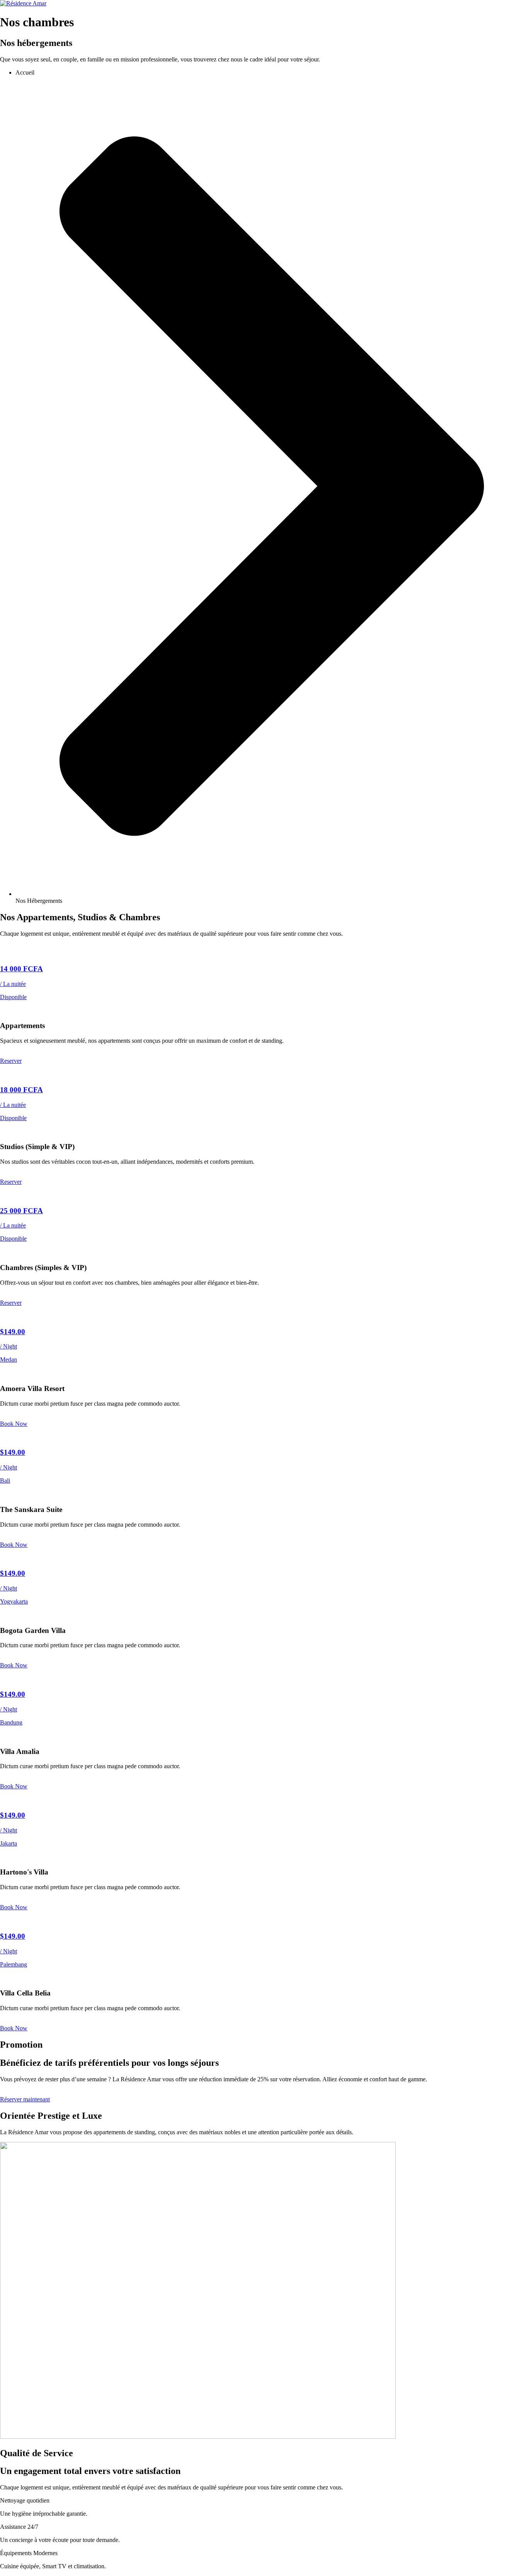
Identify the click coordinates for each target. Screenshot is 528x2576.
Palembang (14, 1964)
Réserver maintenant (25, 2099)
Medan (9, 1360)
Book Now (14, 1424)
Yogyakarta (14, 1601)
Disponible (13, 997)
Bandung (11, 1722)
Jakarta (9, 1843)
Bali (5, 1480)
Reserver (11, 1061)
